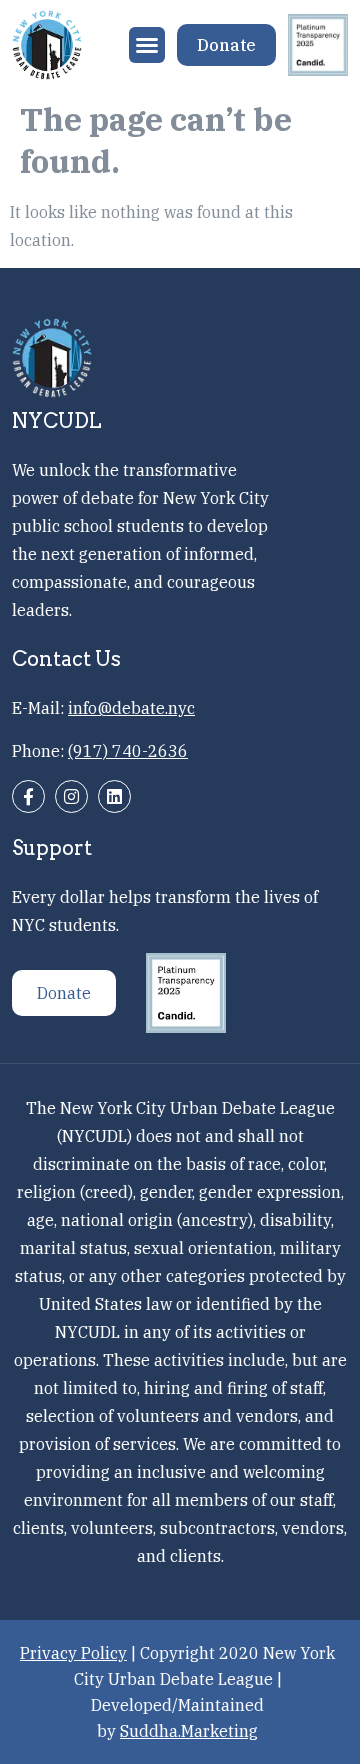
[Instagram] (71, 796)
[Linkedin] (114, 796)
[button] (147, 45)
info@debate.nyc (131, 708)
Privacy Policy (73, 1653)
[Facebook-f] (28, 796)
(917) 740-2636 (128, 751)
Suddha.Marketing (189, 1731)
